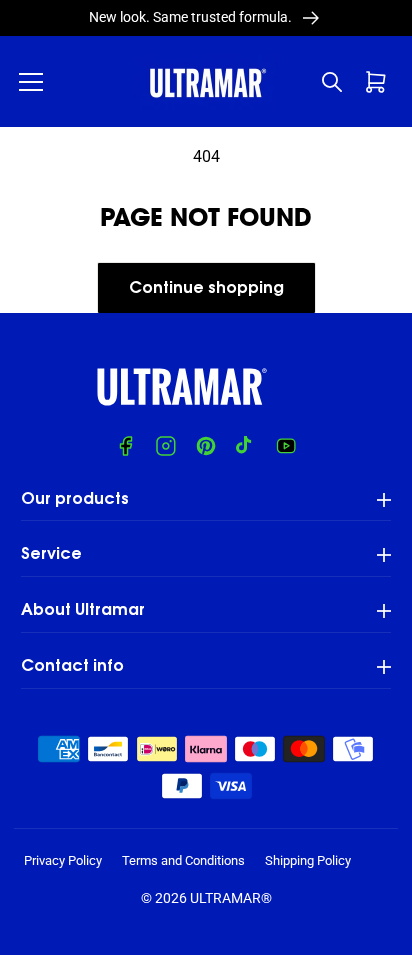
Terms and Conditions (183, 860)
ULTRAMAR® (231, 898)
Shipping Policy (308, 860)
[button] (31, 82)
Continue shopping (206, 289)
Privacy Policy (63, 860)
